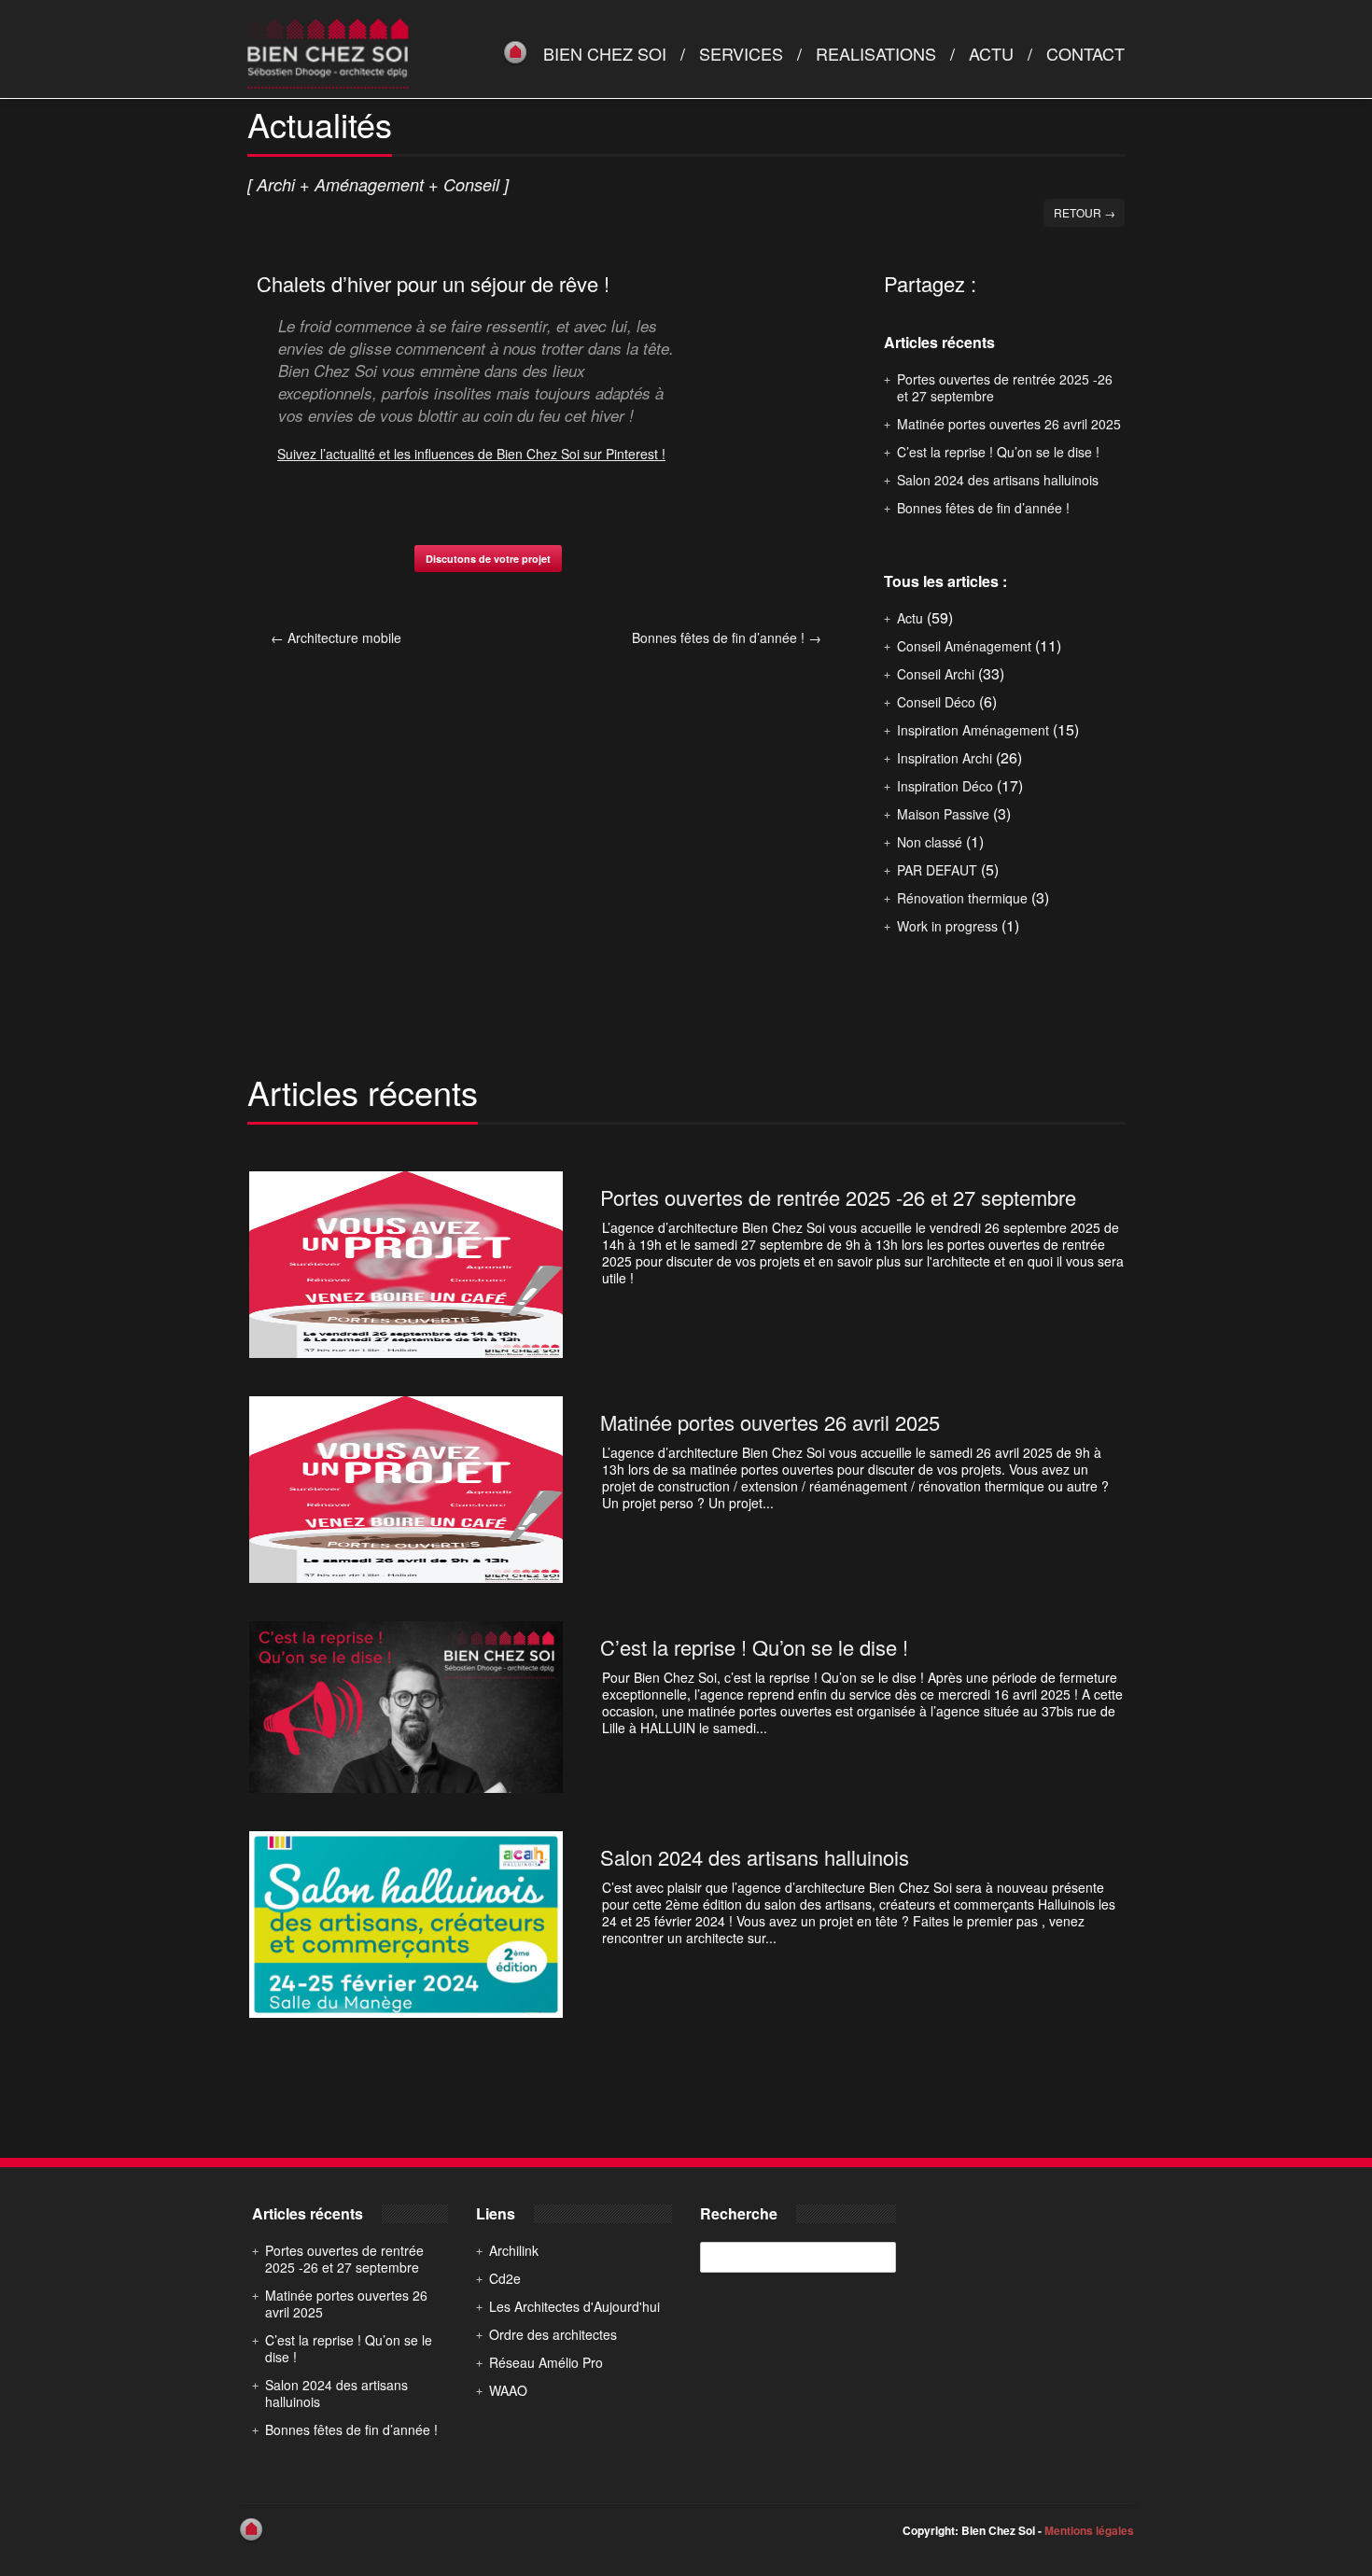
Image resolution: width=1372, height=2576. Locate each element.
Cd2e (505, 2278)
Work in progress (947, 926)
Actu (991, 53)
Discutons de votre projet (488, 559)
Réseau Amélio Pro (546, 2362)
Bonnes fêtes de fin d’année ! (727, 637)
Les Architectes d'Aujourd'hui (574, 2306)
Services (741, 53)
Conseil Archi (936, 674)
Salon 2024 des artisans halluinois (998, 480)
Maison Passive (943, 814)
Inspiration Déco (945, 786)
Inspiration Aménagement (973, 730)
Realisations (876, 53)
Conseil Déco (936, 702)
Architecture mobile (336, 637)
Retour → (1085, 212)
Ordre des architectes (553, 2334)
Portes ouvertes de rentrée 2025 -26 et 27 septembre (1005, 387)
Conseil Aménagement (964, 646)
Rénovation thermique (962, 898)
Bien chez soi (605, 53)
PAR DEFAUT (937, 870)
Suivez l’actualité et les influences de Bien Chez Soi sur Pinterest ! (471, 454)
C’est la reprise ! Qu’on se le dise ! (998, 452)
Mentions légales (1089, 2530)
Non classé (930, 842)
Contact (1085, 53)
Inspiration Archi (945, 758)
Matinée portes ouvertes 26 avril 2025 (1009, 424)
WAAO (508, 2390)
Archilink (514, 2250)
